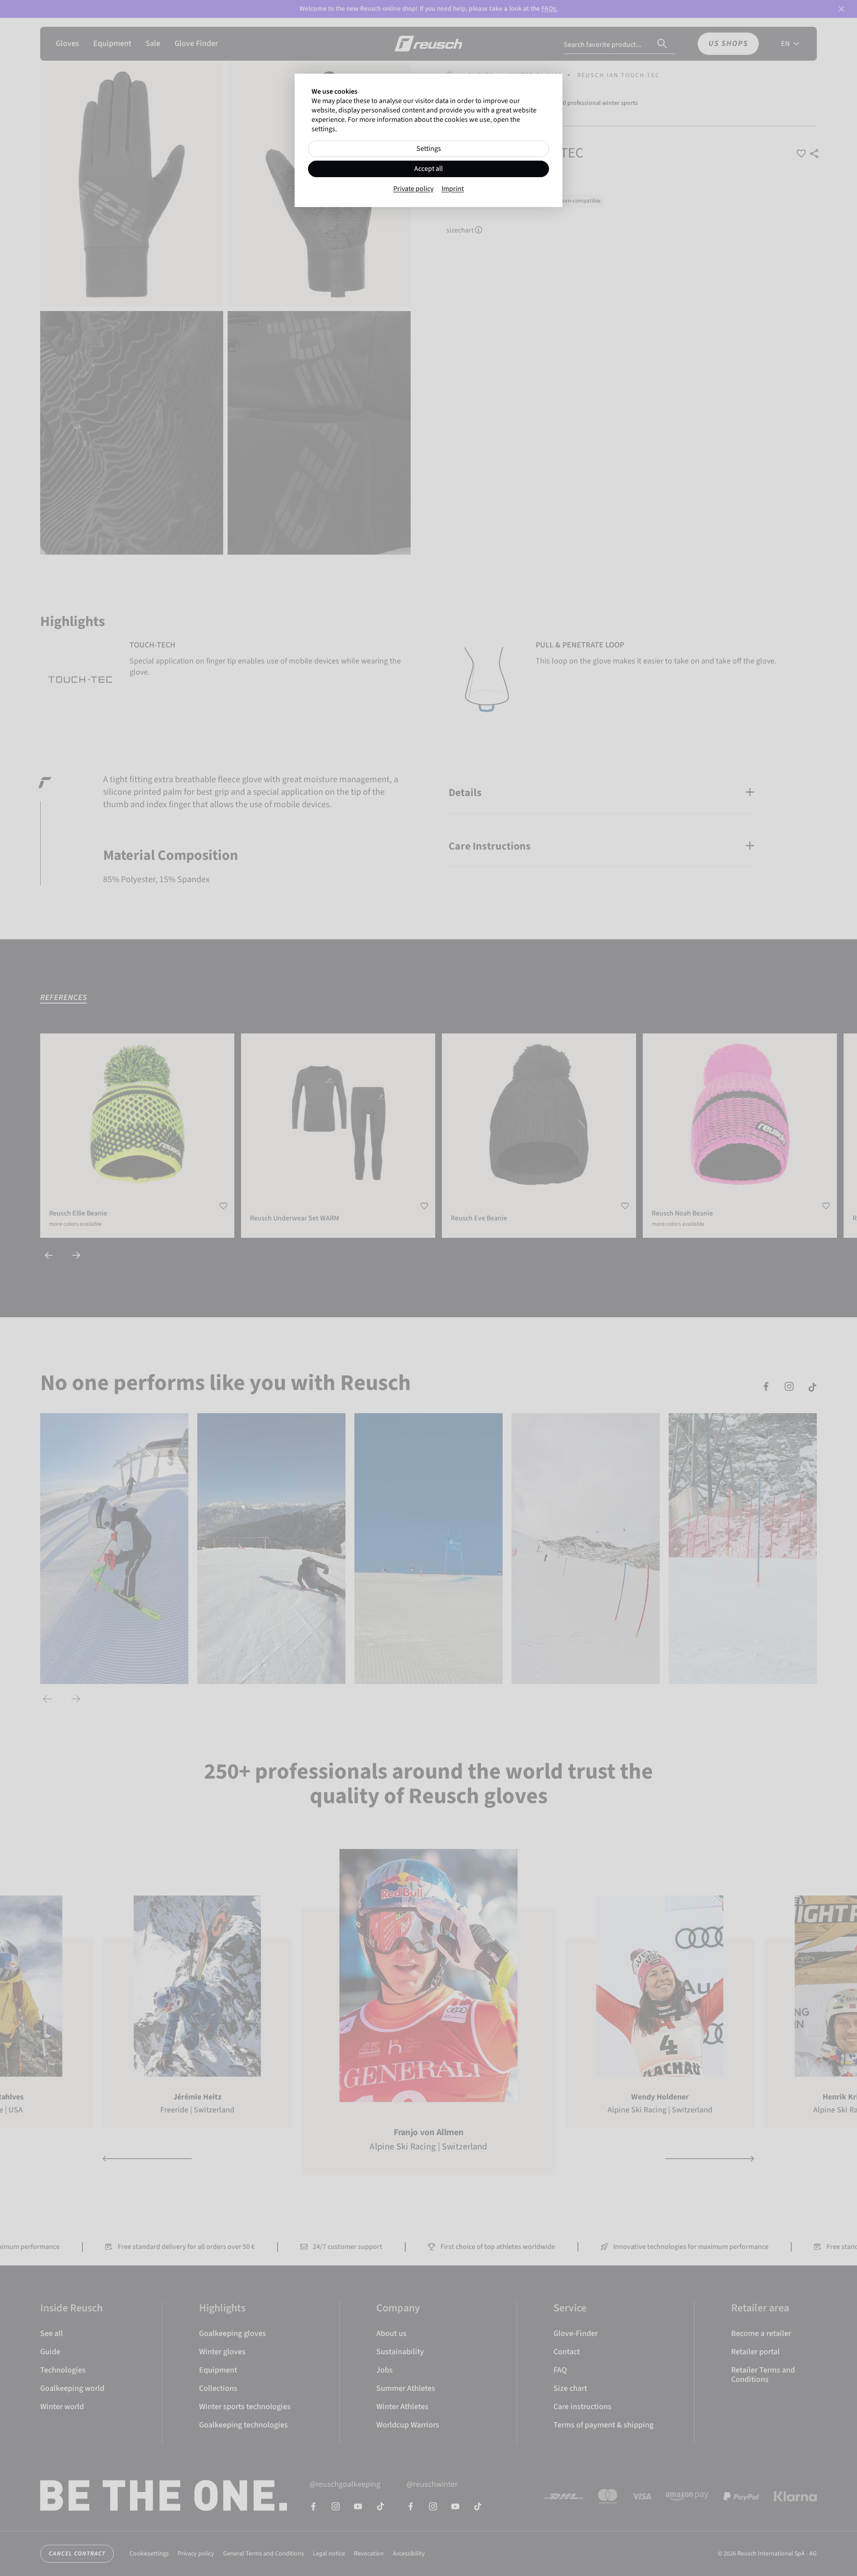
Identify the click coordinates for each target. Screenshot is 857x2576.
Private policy (413, 189)
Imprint (453, 189)
